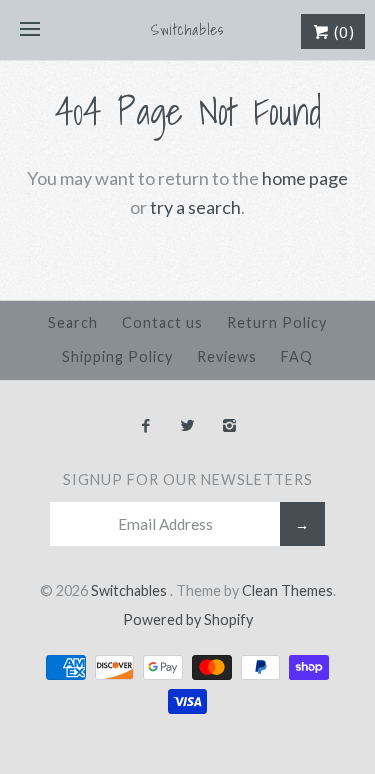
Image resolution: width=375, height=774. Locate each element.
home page (305, 178)
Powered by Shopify (188, 619)
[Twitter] (187, 426)
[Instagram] (229, 426)
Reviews (227, 356)
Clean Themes (287, 590)
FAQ (297, 356)
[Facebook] (145, 426)
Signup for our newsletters (188, 479)
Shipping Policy (117, 356)
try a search (195, 207)
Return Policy (277, 322)
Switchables (130, 590)
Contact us (162, 322)
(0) (342, 32)
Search (73, 322)
